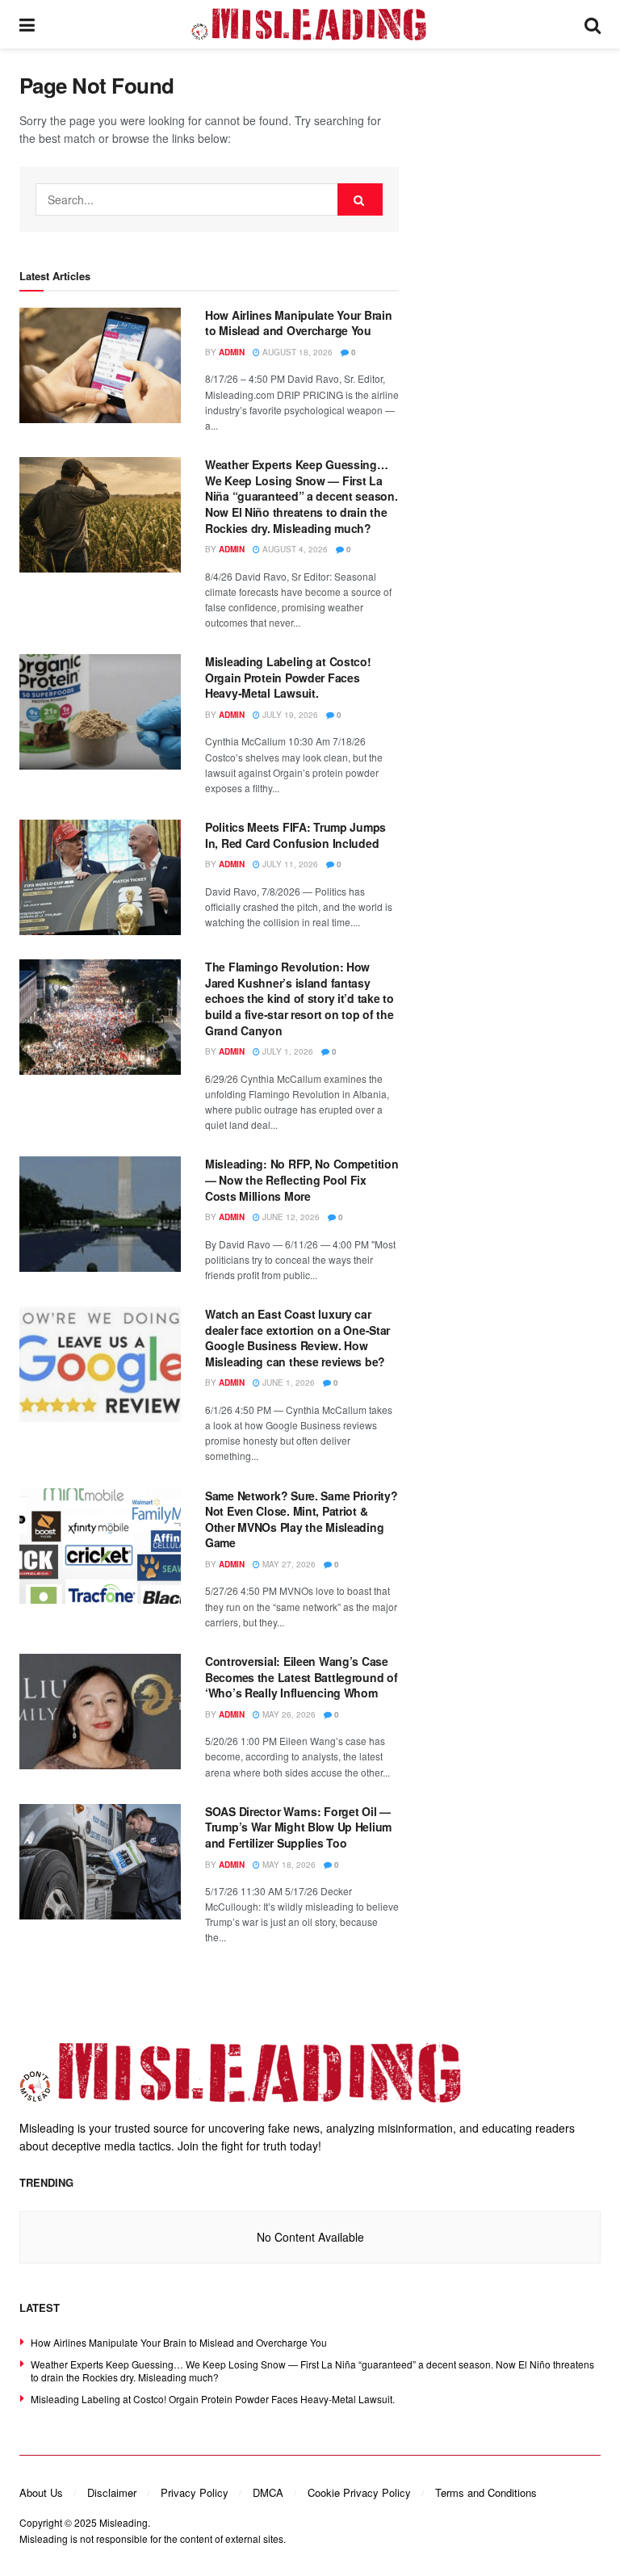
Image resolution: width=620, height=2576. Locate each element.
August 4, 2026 (294, 549)
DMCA (268, 2492)
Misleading (124, 2522)
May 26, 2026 (288, 1714)
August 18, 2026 (296, 352)
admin (232, 352)
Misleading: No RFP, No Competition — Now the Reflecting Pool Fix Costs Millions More (302, 1179)
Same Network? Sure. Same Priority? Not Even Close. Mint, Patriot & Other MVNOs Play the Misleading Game (301, 1519)
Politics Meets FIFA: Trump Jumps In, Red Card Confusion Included (295, 835)
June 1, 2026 (287, 1382)
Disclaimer (112, 2492)
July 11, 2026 (289, 864)
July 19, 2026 (289, 715)
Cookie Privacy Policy (359, 2492)
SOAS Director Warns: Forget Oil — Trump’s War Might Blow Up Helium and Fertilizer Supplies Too (298, 1827)
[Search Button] (360, 199)
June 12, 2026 (290, 1217)
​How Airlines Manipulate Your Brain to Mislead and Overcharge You (298, 323)
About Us (41, 2492)
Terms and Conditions (486, 2492)
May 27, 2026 (288, 1564)
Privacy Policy (195, 2492)
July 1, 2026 (287, 1051)
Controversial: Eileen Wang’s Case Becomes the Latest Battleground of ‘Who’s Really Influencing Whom (301, 1677)
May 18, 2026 (288, 1865)
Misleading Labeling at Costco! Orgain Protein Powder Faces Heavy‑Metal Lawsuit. (288, 677)
